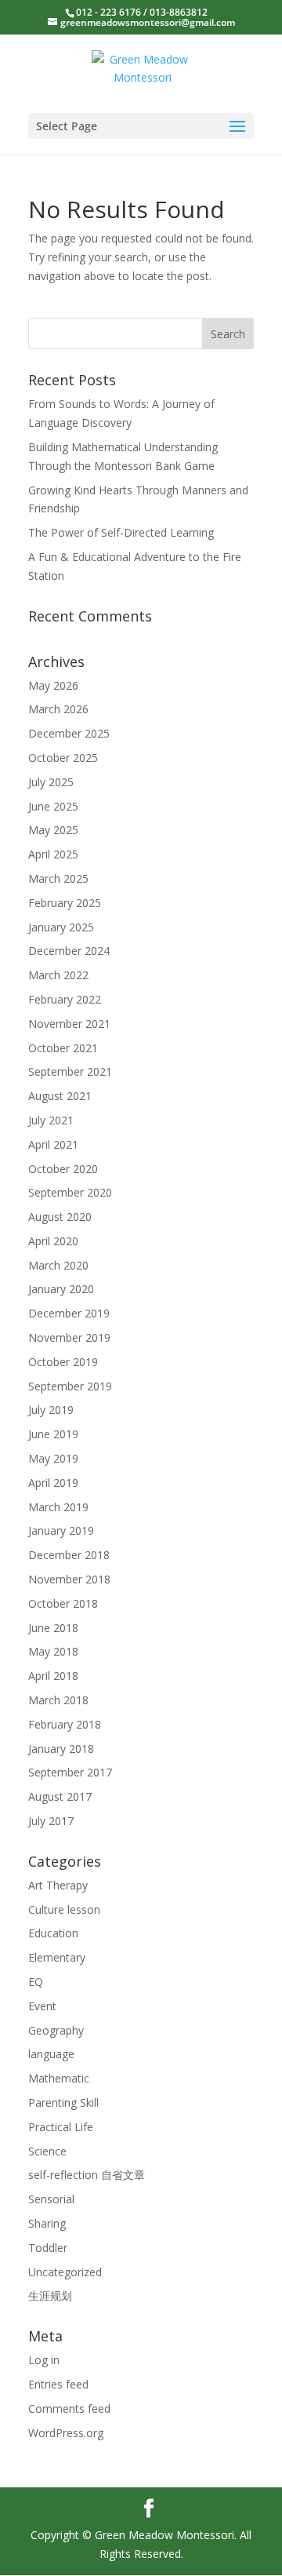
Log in (44, 2360)
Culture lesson (64, 1909)
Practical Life (61, 2127)
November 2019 (69, 1337)
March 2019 (58, 1507)
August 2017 (60, 1796)
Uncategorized (65, 2272)
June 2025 (53, 806)
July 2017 (51, 1821)
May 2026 (53, 685)
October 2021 (63, 1048)
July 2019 (51, 1410)
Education (53, 1933)
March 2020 (58, 1265)
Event (42, 2006)
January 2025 (61, 927)
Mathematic (59, 2078)
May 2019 (53, 1458)
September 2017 (70, 1772)
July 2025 (51, 782)
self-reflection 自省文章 (87, 2175)
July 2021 (51, 1120)
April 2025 (53, 854)
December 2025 (69, 733)
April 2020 (53, 1241)
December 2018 (69, 1555)
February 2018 (65, 1724)
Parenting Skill (63, 2102)
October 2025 (63, 758)
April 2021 (53, 1144)
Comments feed (69, 2408)
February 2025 (65, 903)
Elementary (57, 1957)
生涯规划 (50, 2295)
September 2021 (70, 1071)
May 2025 (53, 830)
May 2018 (53, 1651)
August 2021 (60, 1096)
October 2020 (63, 1169)
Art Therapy (58, 1885)
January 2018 (61, 1749)
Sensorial (51, 2199)
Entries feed (58, 2384)
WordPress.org (66, 2433)
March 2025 (58, 878)
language (51, 2054)
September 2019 (70, 1386)
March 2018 (58, 1700)
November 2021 (69, 1024)
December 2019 (69, 1313)
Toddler (48, 2248)
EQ (36, 1982)
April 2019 (53, 1483)
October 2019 (63, 1362)
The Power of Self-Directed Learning (121, 532)
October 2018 (63, 1603)
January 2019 (61, 1530)
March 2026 (58, 709)
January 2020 (61, 1289)
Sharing (47, 2223)
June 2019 (53, 1434)
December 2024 (69, 951)
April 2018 (53, 1676)
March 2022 (58, 975)
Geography (56, 2030)
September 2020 (70, 1192)
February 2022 (65, 999)
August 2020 (60, 1217)
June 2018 (53, 1628)
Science (47, 2151)
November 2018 (69, 1579)
